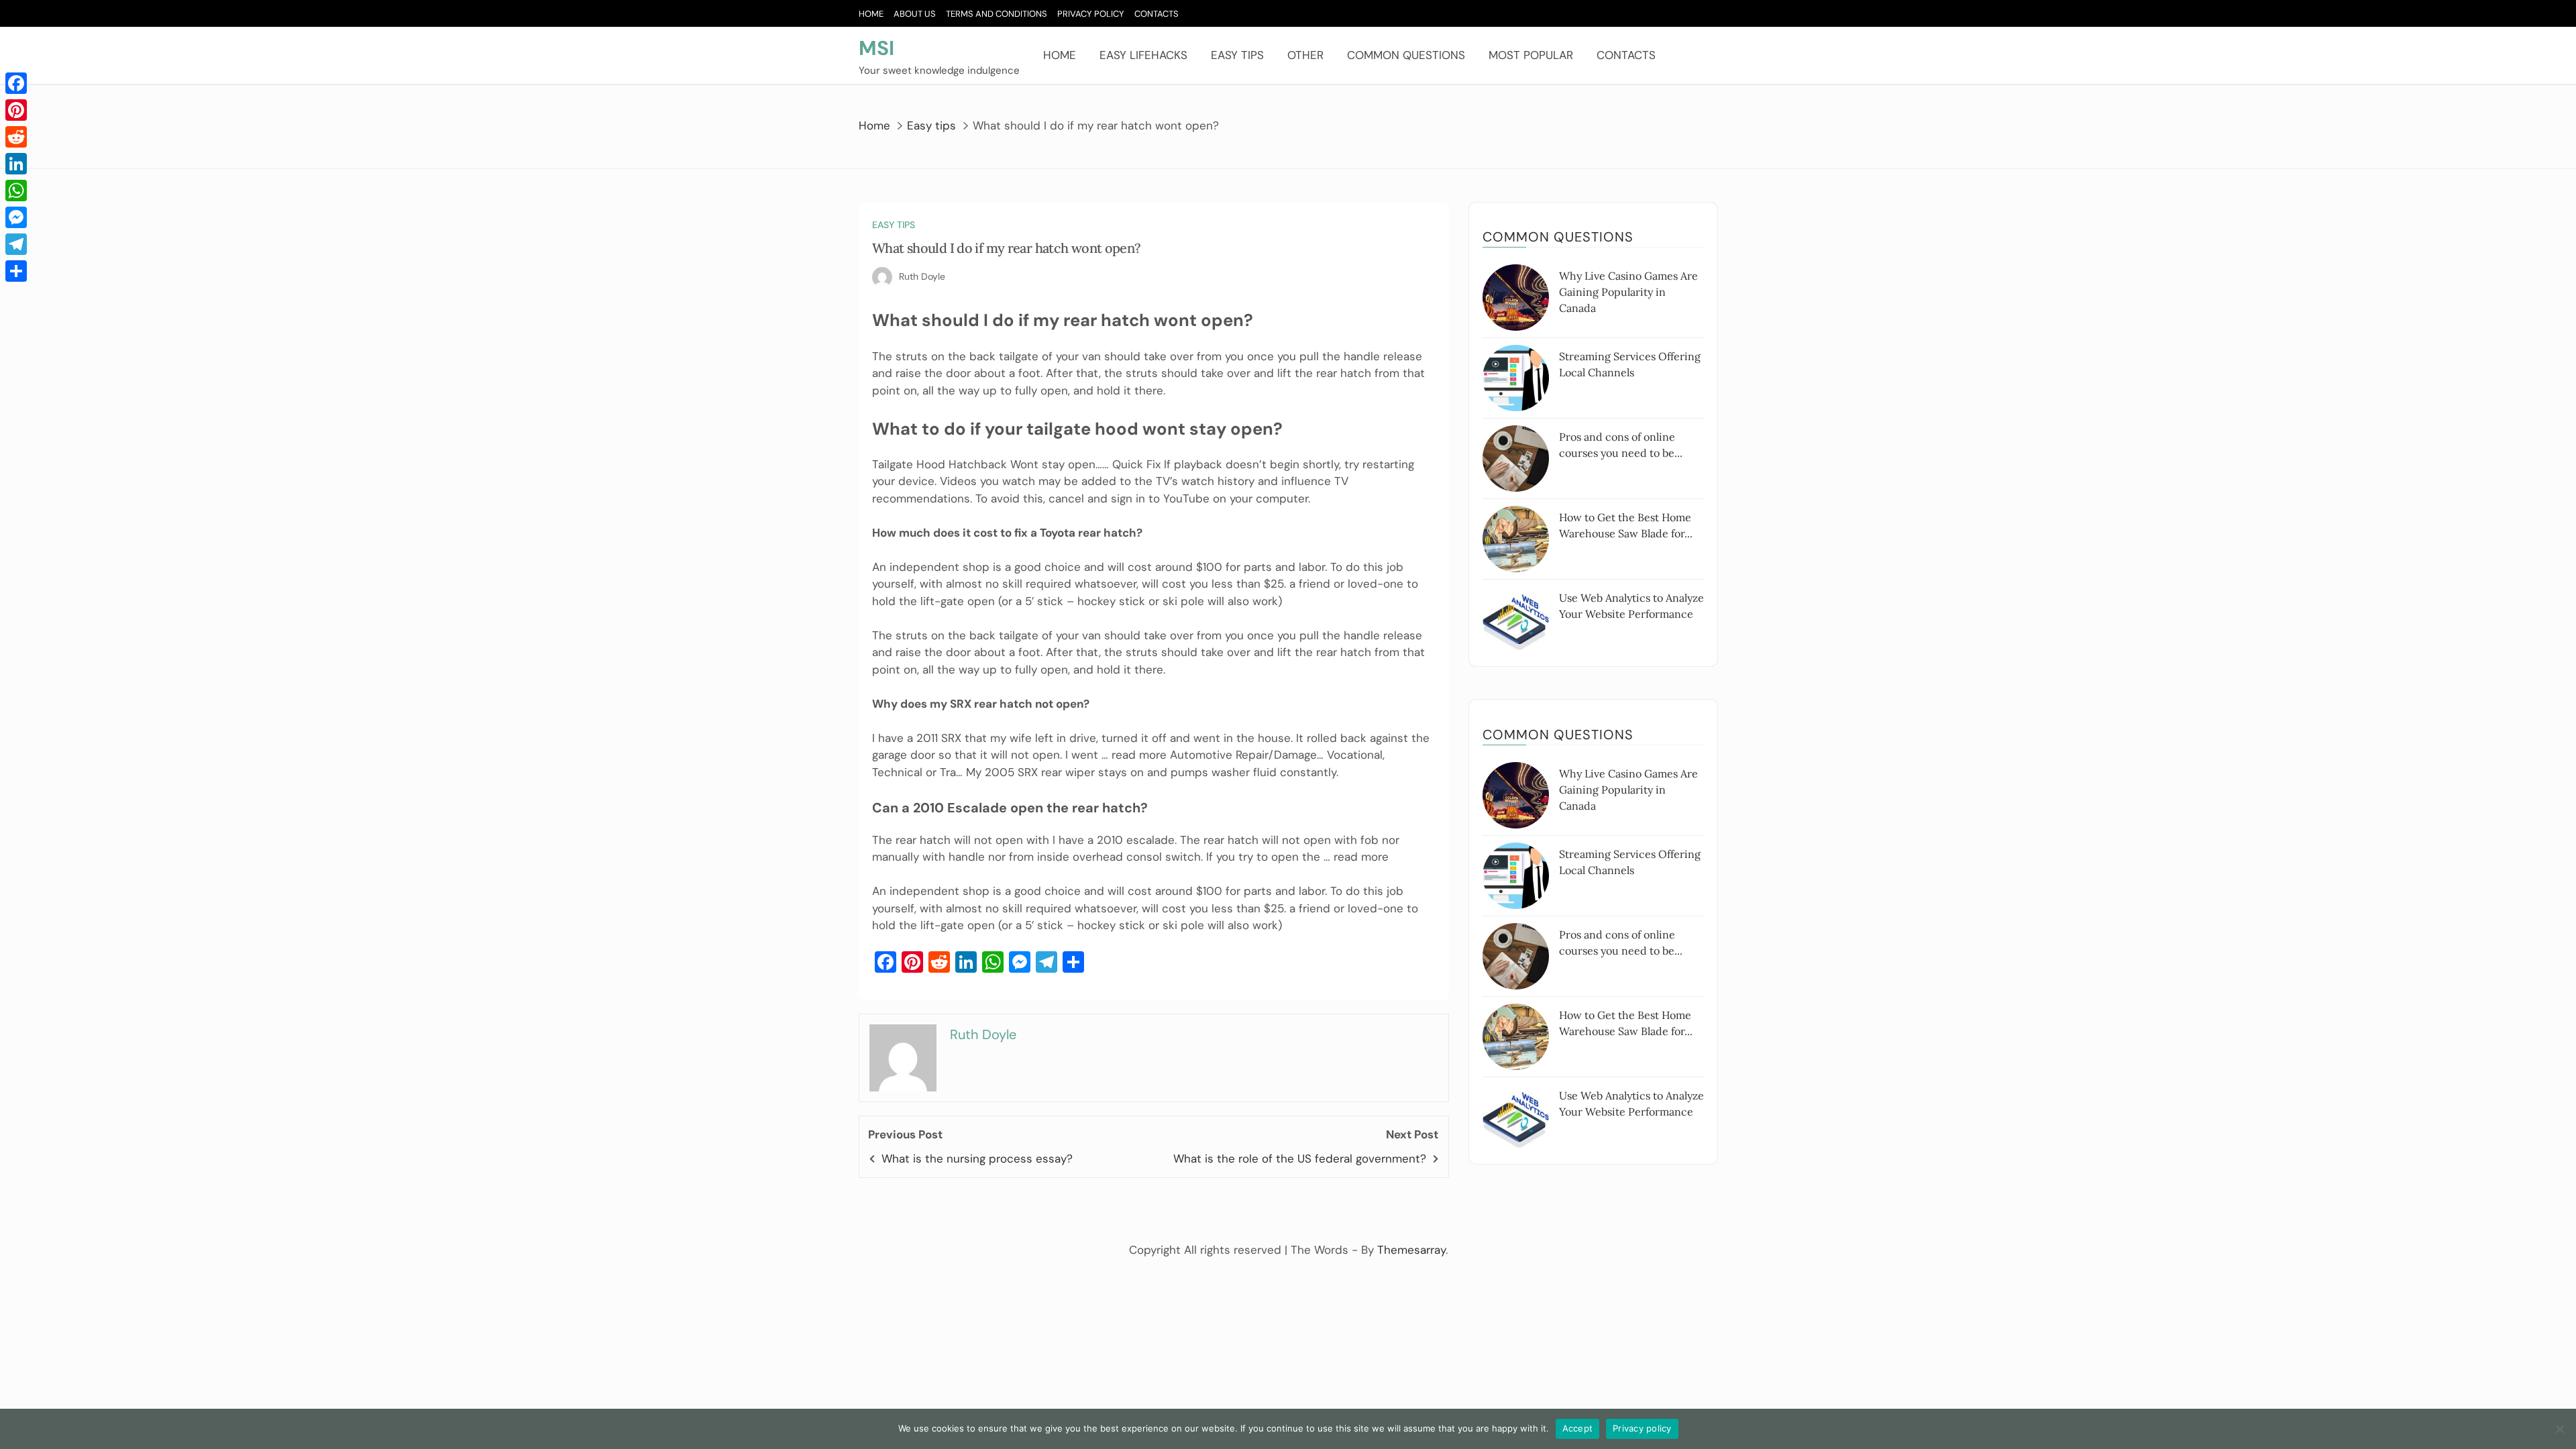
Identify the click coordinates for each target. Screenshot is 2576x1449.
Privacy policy (1642, 1428)
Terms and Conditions (997, 14)
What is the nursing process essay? (977, 1159)
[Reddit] (16, 137)
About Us (915, 14)
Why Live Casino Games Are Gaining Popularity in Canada (1628, 292)
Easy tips (1237, 55)
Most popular (1531, 55)
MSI (876, 48)
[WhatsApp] (16, 191)
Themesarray (1411, 1250)
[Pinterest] (16, 110)
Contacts (1157, 14)
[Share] (16, 271)
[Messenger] (16, 217)
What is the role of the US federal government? (1300, 1159)
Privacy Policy (1091, 14)
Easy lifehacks (1143, 55)
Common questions (1406, 55)
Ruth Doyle (922, 276)
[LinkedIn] (16, 164)
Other (1305, 55)
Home (871, 14)
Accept (1578, 1428)
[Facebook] (16, 83)
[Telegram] (16, 244)
